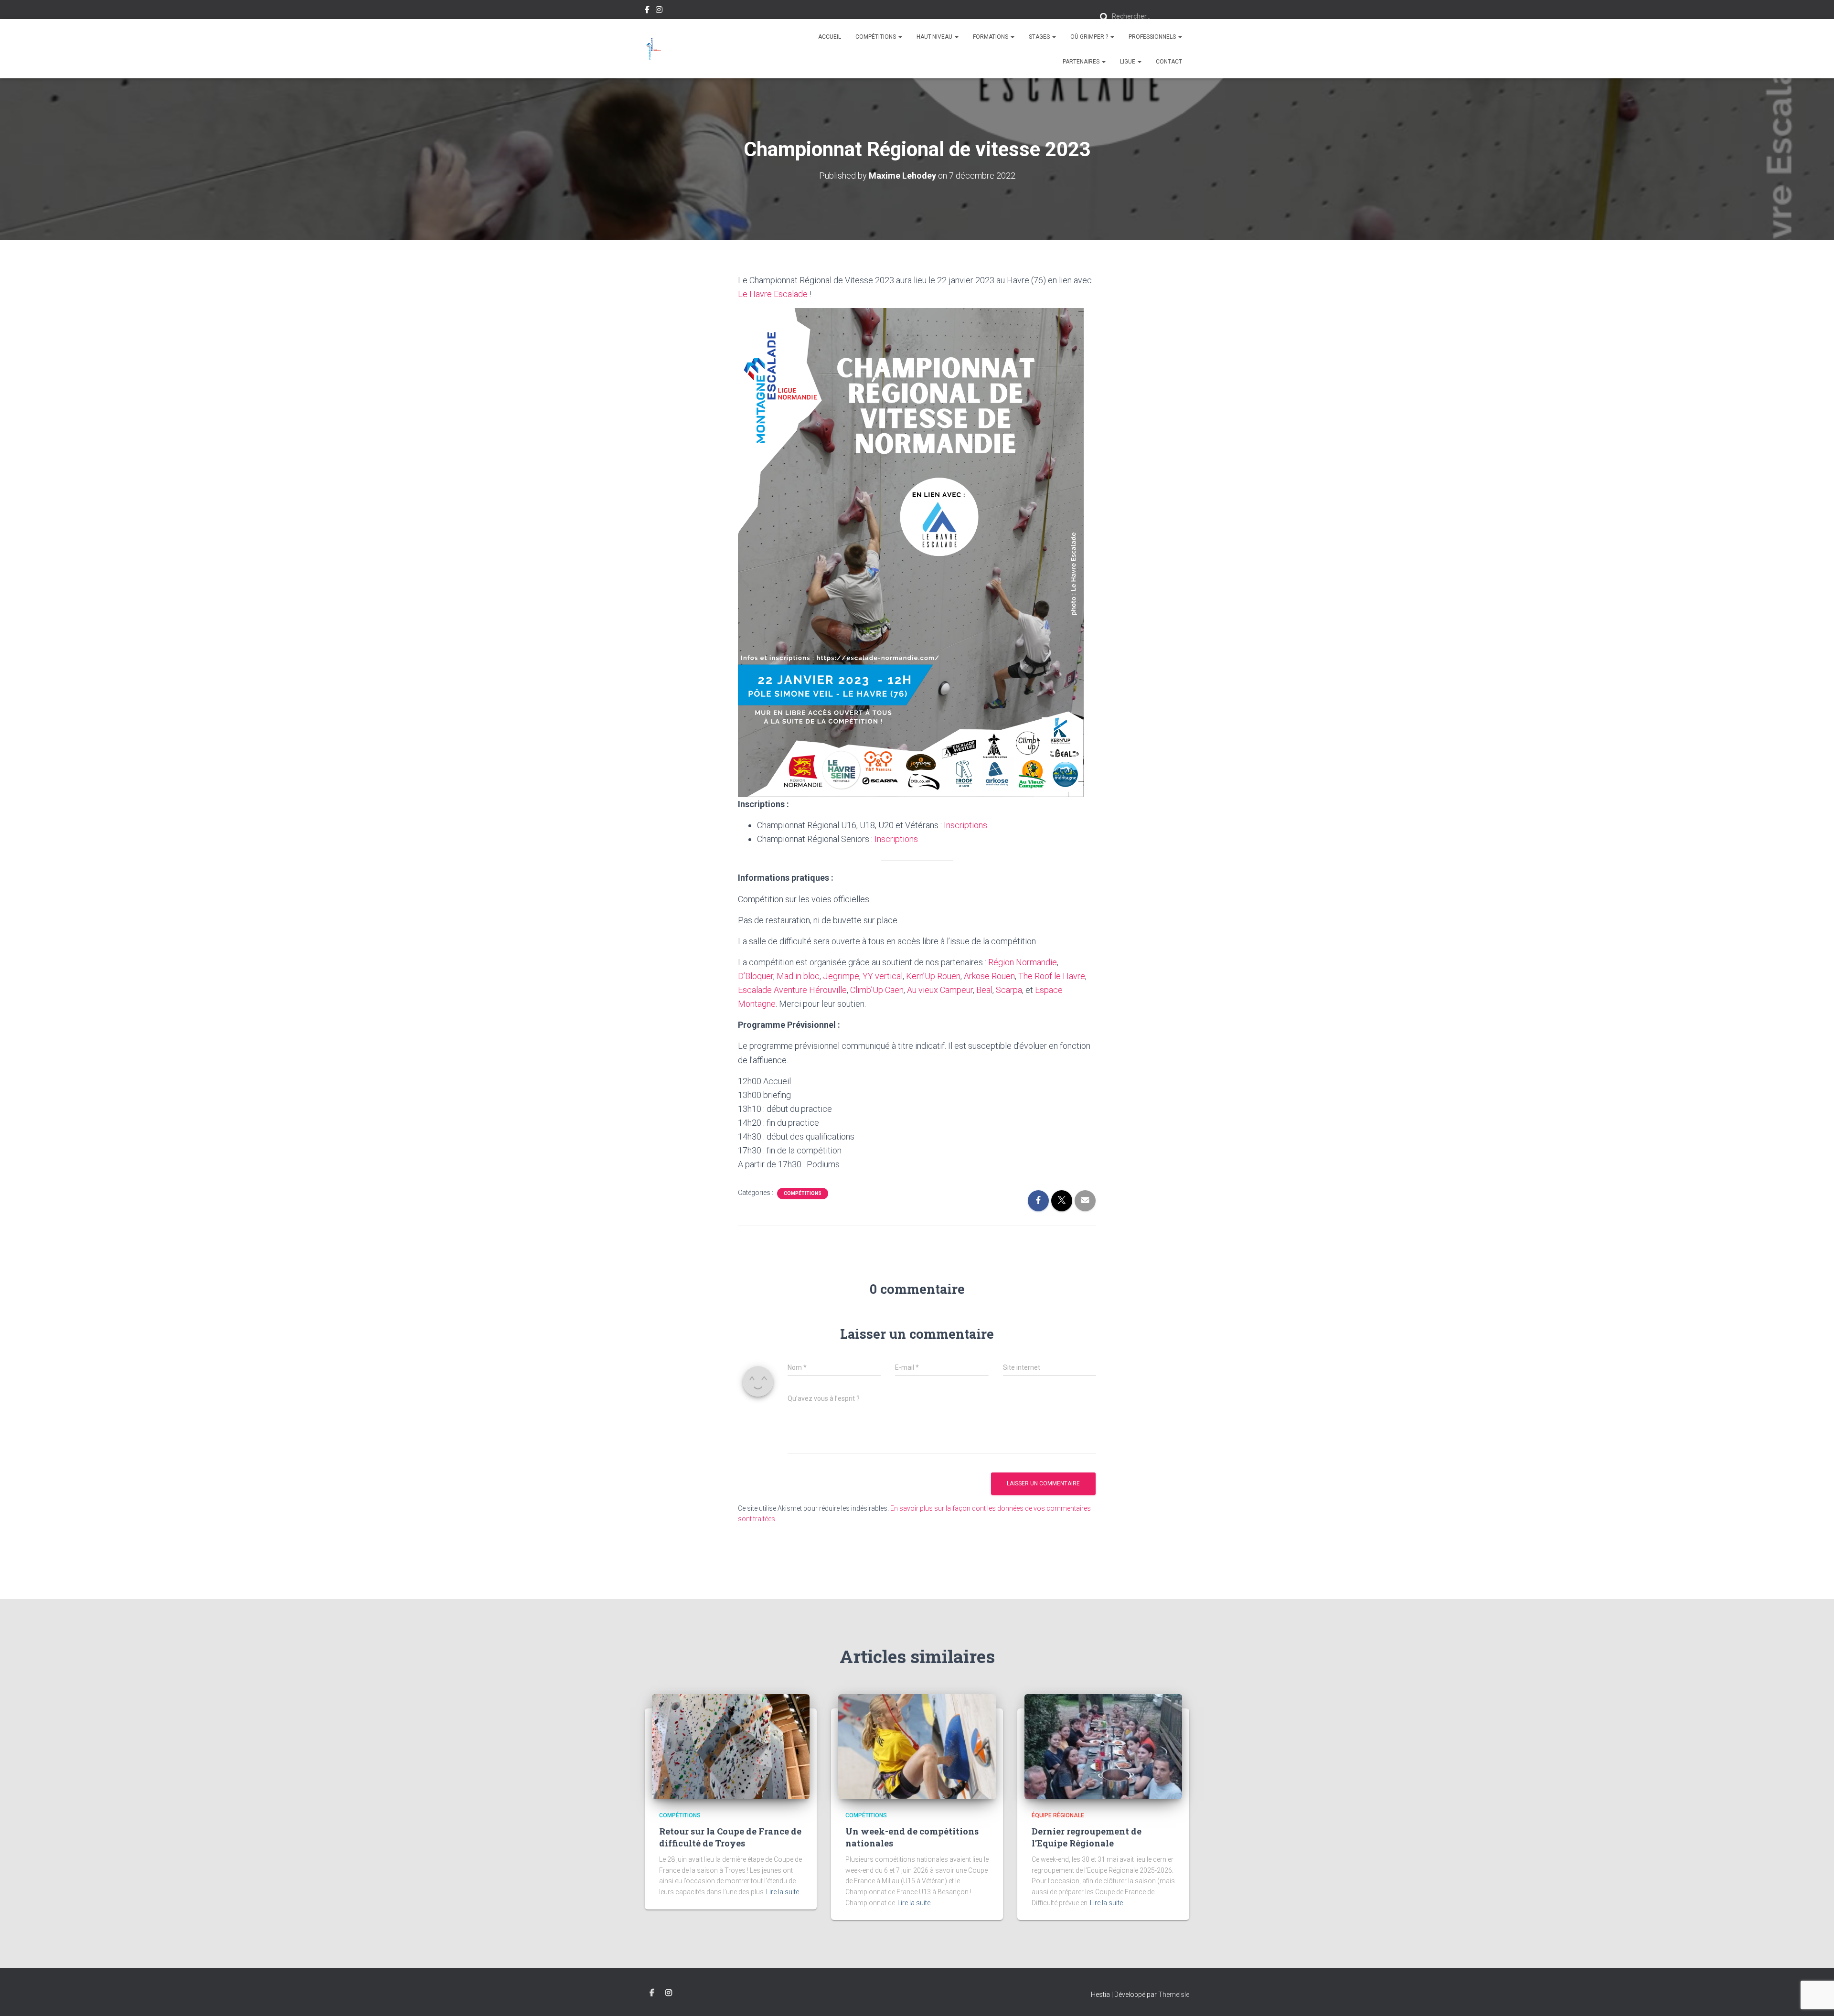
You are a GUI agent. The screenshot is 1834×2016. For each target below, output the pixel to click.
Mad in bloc (798, 976)
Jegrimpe (841, 976)
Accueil (830, 37)
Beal (984, 990)
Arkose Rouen (989, 976)
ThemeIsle (1174, 1995)
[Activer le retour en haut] (1815, 1997)
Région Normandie (1023, 962)
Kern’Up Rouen (933, 976)
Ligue (1128, 62)
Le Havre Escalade (773, 294)
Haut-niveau (935, 37)
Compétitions (876, 37)
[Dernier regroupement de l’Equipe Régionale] (1103, 1746)
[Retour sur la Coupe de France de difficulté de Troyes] (731, 1746)
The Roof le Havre (1052, 976)
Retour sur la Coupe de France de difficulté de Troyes (730, 1837)
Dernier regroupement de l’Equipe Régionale (1087, 1837)
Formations (991, 37)
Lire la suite (783, 1892)
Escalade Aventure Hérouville (792, 990)
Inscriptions (965, 825)
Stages (1040, 37)
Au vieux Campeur (940, 990)
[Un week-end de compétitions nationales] (917, 1746)
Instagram (659, 11)
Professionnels (1153, 37)
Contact (1169, 62)
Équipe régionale (1058, 1815)
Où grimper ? (1090, 37)
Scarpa (1009, 990)
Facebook (647, 11)
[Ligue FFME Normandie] (653, 49)
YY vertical (883, 976)
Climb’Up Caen (877, 990)
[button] (900, 37)
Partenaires (1082, 62)
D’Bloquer (756, 976)
